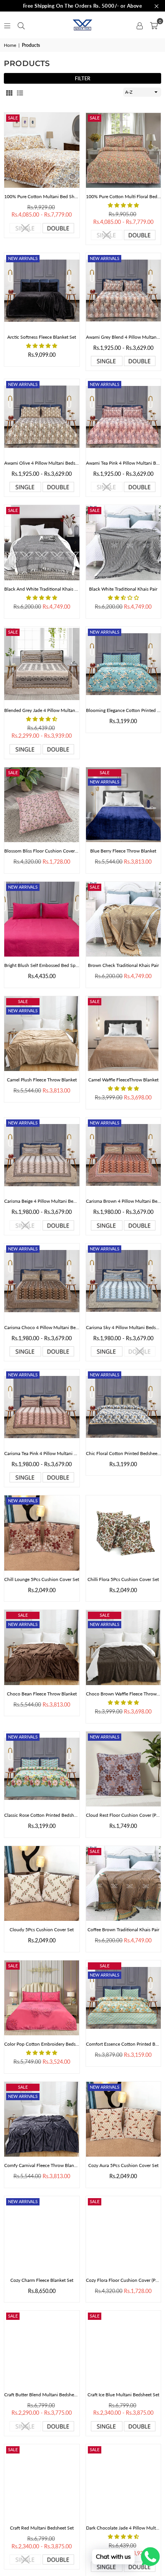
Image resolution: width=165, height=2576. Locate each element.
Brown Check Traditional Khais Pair (123, 965)
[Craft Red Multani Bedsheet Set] (42, 2482)
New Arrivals (23, 258)
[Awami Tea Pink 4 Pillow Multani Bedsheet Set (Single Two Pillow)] (124, 417)
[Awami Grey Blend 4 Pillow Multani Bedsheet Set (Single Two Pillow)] (124, 291)
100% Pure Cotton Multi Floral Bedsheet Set (124, 196)
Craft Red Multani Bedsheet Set (42, 2528)
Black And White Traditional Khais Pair (42, 589)
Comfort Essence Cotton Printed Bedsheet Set (124, 2044)
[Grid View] (9, 92)
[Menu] (7, 25)
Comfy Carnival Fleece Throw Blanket (42, 2165)
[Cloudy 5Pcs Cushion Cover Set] (42, 1884)
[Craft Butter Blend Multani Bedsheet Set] (42, 2348)
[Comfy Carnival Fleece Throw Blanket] (42, 2119)
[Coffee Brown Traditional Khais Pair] (124, 1884)
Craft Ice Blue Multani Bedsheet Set (123, 2395)
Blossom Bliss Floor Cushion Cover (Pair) (42, 851)
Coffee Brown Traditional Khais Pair (123, 1930)
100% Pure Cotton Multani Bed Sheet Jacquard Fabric (42, 196)
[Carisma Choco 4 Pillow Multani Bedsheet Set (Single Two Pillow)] (42, 1281)
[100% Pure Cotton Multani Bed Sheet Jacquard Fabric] (42, 150)
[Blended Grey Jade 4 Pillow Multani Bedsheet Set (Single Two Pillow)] (42, 664)
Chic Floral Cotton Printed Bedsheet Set (124, 1453)
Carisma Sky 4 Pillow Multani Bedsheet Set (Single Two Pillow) (124, 1327)
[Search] (21, 25)
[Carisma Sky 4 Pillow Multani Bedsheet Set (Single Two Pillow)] (124, 1281)
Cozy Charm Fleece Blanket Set (42, 2280)
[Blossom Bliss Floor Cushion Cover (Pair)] (42, 805)
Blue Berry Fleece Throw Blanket (123, 851)
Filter (82, 78)
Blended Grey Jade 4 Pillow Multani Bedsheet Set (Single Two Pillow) (42, 710)
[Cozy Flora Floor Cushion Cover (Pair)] (124, 2234)
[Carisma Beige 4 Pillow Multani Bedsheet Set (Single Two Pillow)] (42, 1155)
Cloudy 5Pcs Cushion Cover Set (42, 1930)
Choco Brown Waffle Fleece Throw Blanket (124, 1694)
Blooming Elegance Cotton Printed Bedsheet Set (124, 710)
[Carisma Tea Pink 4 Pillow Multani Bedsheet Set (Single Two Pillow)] (42, 1407)
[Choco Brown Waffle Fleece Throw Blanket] (124, 1647)
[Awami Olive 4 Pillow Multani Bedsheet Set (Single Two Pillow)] (42, 417)
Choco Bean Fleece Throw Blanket (42, 1694)
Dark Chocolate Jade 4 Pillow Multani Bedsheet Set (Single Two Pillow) (124, 2528)
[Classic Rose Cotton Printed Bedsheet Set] (42, 1769)
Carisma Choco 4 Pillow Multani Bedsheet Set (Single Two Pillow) (42, 1327)
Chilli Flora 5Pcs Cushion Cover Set (123, 1579)
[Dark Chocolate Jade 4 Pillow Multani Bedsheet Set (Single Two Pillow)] (124, 2482)
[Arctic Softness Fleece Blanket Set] (42, 291)
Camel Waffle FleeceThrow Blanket (123, 1080)
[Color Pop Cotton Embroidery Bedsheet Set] (42, 1998)
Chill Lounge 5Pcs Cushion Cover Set (42, 1579)
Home (10, 45)
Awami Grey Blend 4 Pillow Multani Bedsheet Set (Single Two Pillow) (124, 337)
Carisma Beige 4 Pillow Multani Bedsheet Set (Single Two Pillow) (42, 1201)
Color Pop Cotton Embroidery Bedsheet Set (42, 2044)
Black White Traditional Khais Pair (123, 589)
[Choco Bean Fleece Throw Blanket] (42, 1647)
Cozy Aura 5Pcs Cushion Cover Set (123, 2165)
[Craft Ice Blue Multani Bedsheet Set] (124, 2348)
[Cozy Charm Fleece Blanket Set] (42, 2234)
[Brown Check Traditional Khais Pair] (124, 919)
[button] (154, 25)
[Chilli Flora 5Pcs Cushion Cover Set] (124, 1533)
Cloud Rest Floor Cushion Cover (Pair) (124, 1815)
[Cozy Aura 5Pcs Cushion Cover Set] (124, 2119)
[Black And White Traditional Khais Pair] (42, 543)
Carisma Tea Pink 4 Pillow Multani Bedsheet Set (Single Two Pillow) (42, 1453)
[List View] (20, 92)
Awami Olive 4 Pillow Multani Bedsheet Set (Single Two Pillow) (42, 463)
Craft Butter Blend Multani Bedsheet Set (42, 2395)
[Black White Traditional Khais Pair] (124, 543)
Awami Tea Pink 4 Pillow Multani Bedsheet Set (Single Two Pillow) (124, 463)
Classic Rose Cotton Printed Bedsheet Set (42, 1815)
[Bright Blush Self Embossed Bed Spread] (42, 919)
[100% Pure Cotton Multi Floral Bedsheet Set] (124, 150)
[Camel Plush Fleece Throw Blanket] (42, 1034)
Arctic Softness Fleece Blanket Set (42, 337)
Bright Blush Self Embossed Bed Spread (42, 965)
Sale (13, 118)
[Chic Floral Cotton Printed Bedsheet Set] (124, 1407)
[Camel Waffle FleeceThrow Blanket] (124, 1034)
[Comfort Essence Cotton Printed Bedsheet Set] (124, 1998)
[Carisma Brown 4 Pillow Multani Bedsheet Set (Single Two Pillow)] (124, 1155)
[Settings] (140, 25)
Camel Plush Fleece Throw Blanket (42, 1080)
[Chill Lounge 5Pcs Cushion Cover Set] (42, 1533)
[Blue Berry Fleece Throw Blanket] (124, 805)
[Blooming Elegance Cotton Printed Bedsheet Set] (124, 664)
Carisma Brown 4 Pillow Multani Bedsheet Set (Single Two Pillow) (124, 1201)
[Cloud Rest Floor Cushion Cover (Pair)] (124, 1769)
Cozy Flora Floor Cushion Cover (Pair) (124, 2280)
